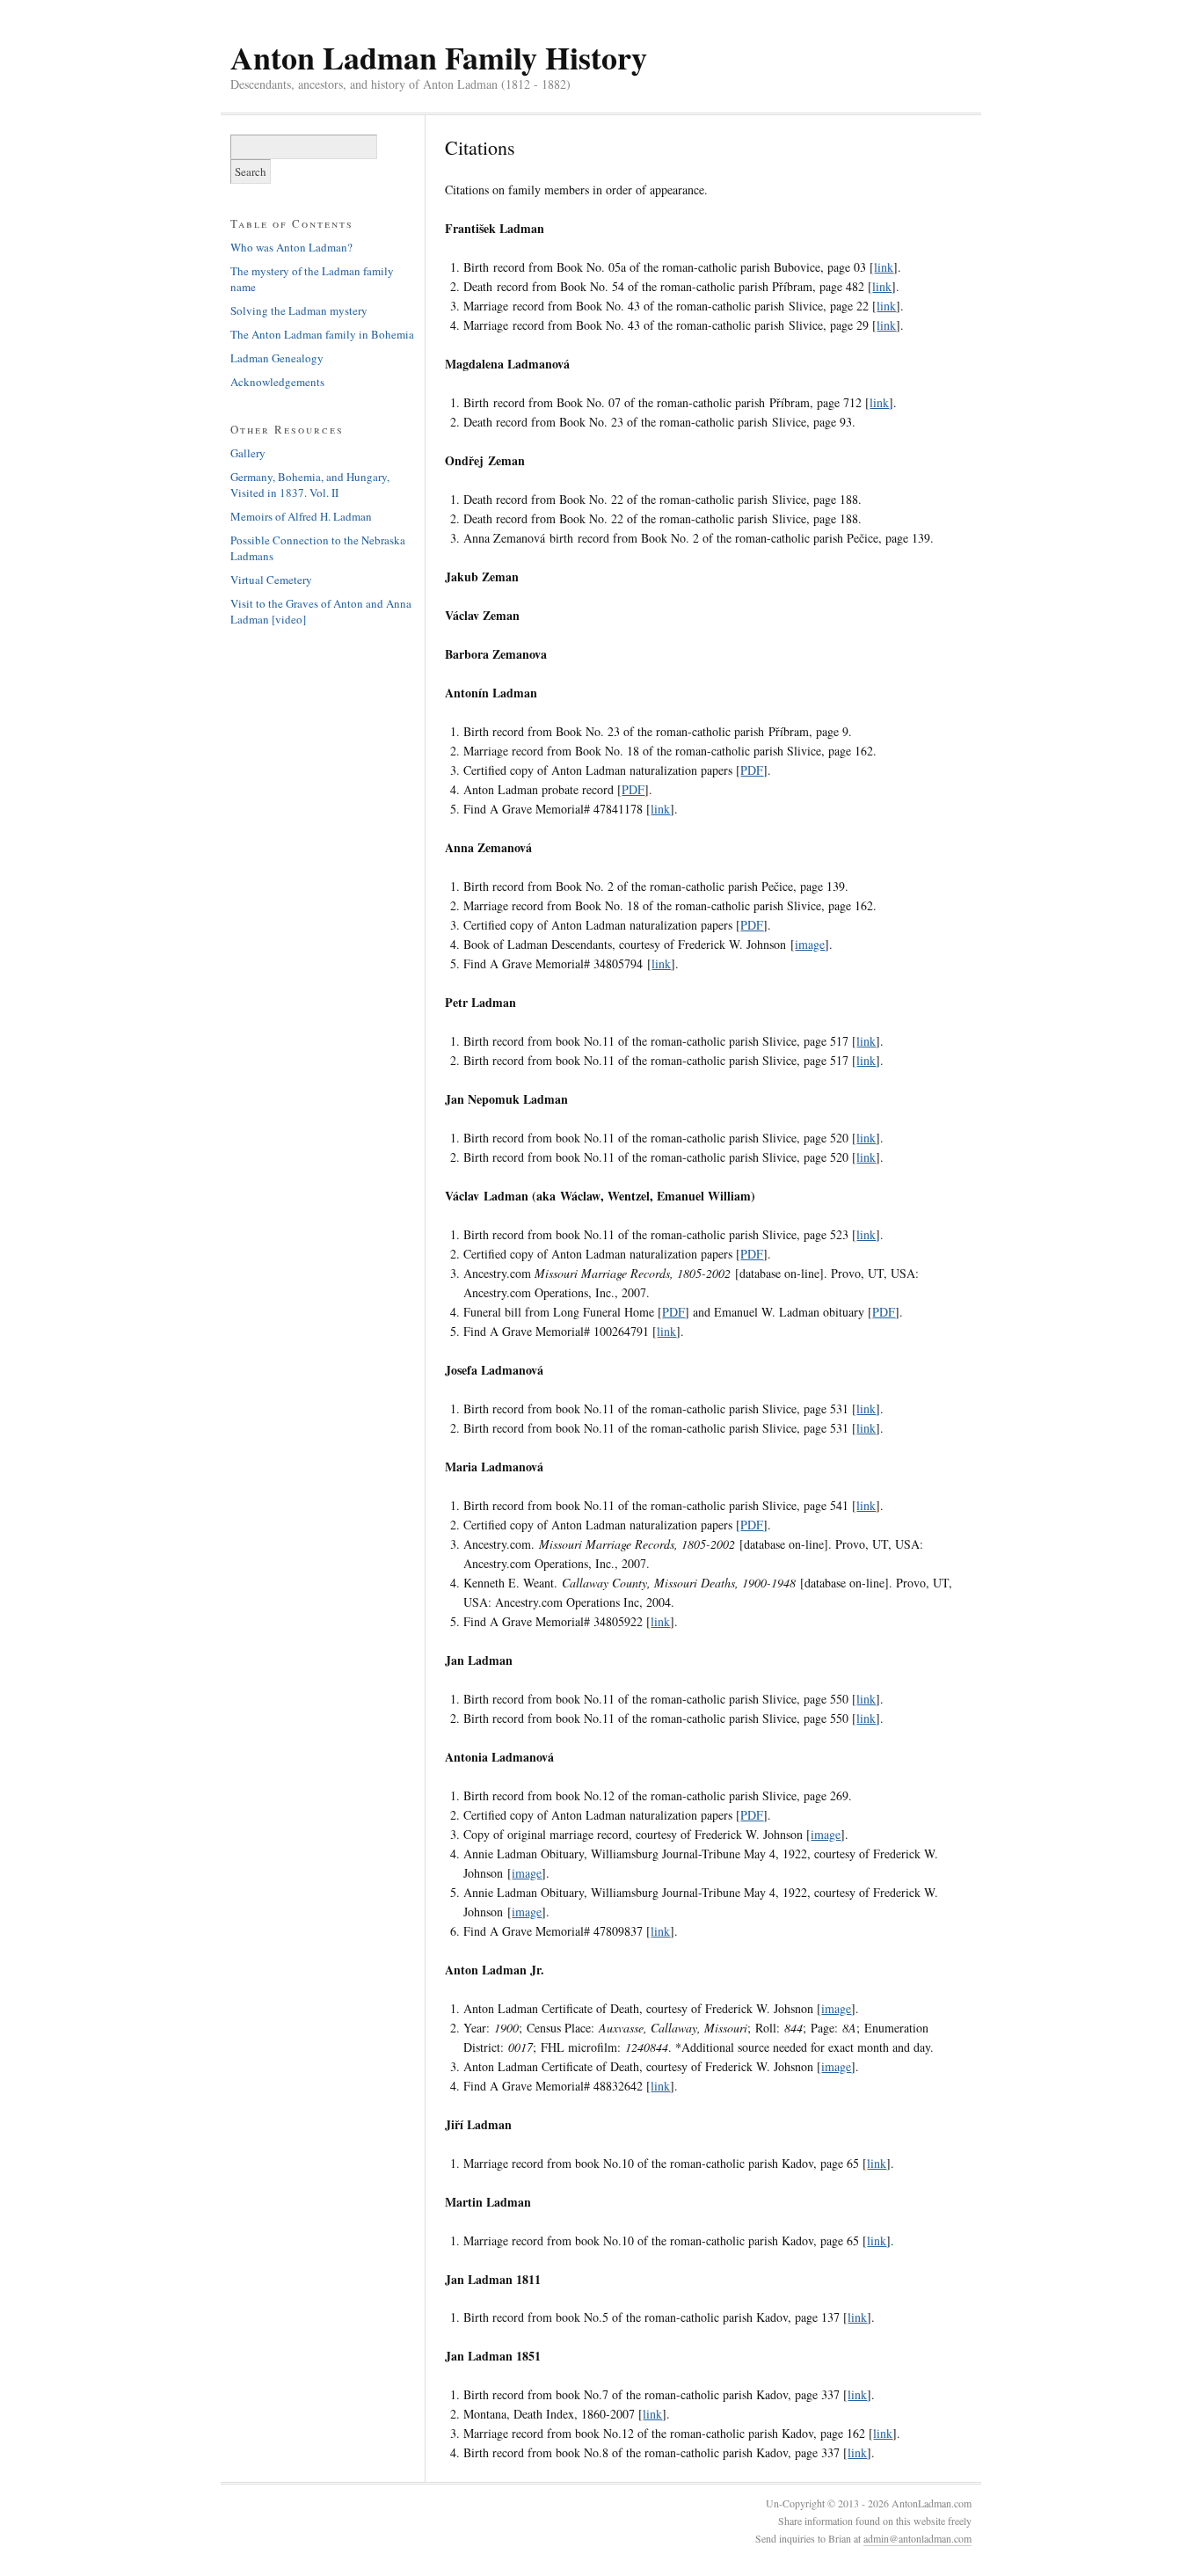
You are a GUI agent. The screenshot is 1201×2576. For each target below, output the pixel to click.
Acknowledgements (277, 382)
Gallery (248, 453)
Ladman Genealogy (277, 358)
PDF (752, 770)
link (884, 267)
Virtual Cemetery (271, 580)
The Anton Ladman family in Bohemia (322, 334)
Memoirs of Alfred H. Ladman (301, 516)
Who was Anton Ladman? (291, 247)
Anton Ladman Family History (439, 57)
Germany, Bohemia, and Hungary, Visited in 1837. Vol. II (310, 485)
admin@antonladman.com (917, 2538)
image (810, 944)
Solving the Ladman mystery (299, 310)
